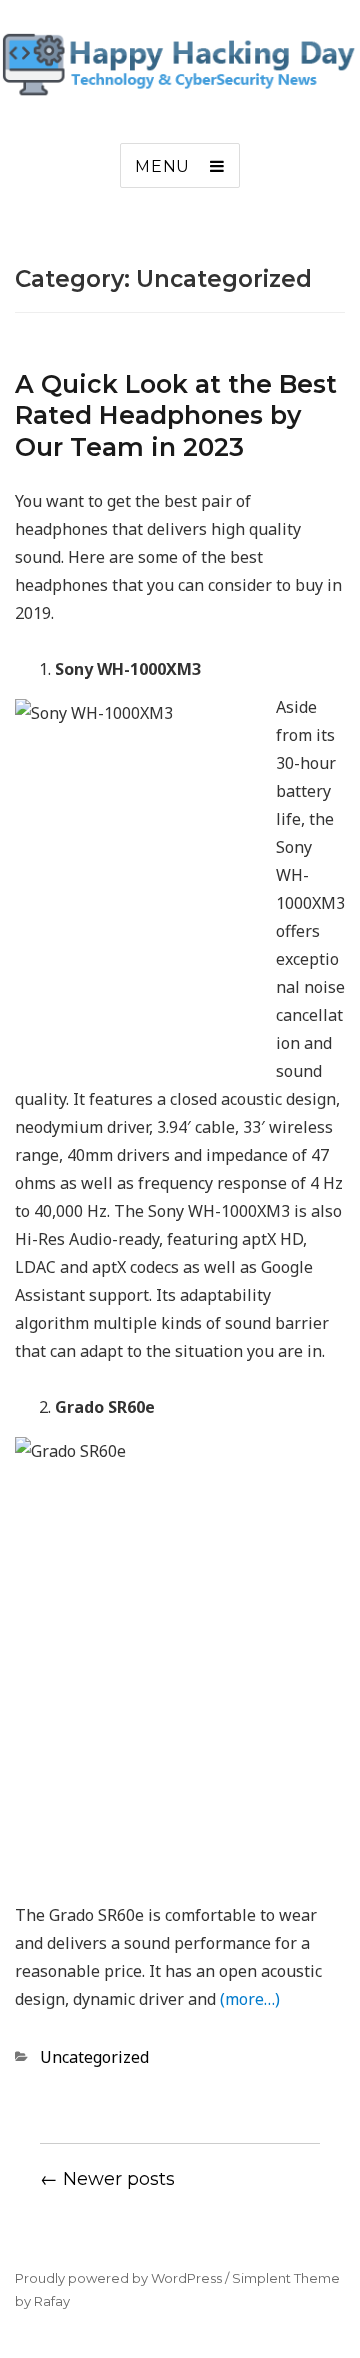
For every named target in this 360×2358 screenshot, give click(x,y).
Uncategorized (94, 2057)
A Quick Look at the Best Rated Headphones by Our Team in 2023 (176, 415)
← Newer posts (107, 2179)
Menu (162, 166)
